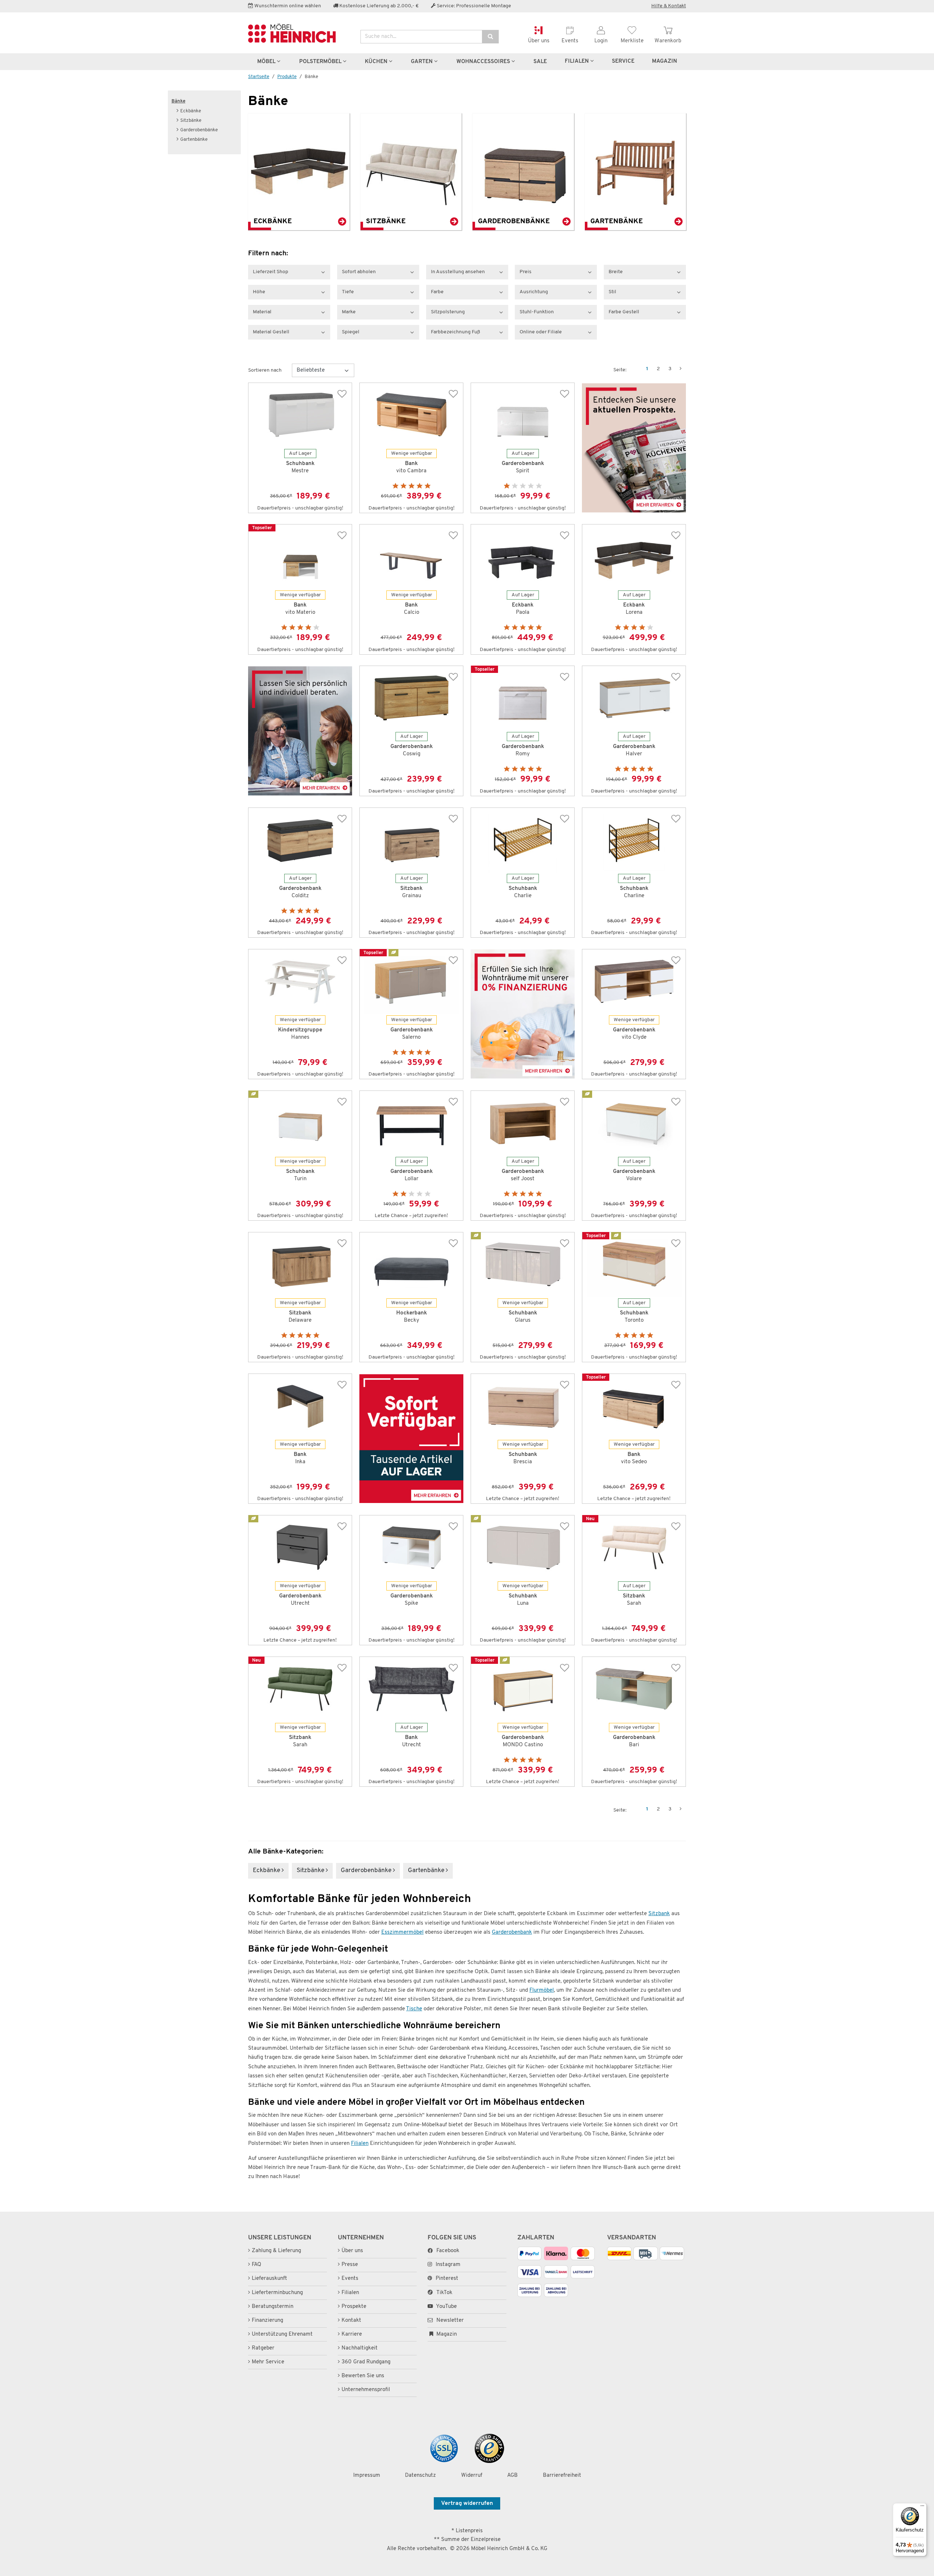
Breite (616, 272)
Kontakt (351, 2321)
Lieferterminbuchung (277, 2293)
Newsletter (449, 2321)
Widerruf (472, 2476)
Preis (526, 272)
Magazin (446, 2334)
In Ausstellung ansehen (458, 272)
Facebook (448, 2251)
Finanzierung (267, 2321)
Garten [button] (422, 62)
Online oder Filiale (541, 332)
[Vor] (681, 369)
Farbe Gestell (624, 312)
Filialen (578, 61)
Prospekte (354, 2307)
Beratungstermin (273, 2307)
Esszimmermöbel (402, 1932)
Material (262, 312)
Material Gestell (271, 332)
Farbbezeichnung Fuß (456, 332)
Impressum (367, 2476)
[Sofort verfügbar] (411, 1439)
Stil (612, 292)
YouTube (446, 2307)
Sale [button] (540, 62)
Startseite (259, 77)
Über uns (352, 2251)
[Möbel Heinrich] (299, 33)
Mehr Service (268, 2362)
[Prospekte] (634, 448)
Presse (350, 2265)
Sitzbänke (191, 121)
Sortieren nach (265, 370)
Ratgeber (263, 2348)
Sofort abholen (359, 272)
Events (350, 2279)
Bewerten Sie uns (363, 2376)
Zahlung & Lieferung (276, 2251)
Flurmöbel (542, 1990)
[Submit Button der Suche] (490, 37)
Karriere (352, 2334)
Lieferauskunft (269, 2279)
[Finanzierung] (523, 1014)
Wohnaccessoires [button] (484, 62)
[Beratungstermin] (300, 731)
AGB (512, 2476)
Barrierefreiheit (562, 2476)
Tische (414, 2009)
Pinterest (447, 2279)
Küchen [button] (377, 62)
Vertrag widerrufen (467, 2503)
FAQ (256, 2265)
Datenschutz (420, 2476)
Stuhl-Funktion (537, 312)
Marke (349, 312)
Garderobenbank (512, 1932)
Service (623, 61)
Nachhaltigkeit (360, 2348)
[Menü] (922, 2507)
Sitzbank (659, 1914)
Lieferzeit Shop (271, 272)
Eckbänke (191, 111)
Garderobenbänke (199, 130)
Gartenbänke (194, 140)
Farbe (437, 292)
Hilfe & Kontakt (669, 6)
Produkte (287, 77)
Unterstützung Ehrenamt (282, 2334)
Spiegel (351, 332)
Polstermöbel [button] (321, 62)
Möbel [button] (267, 62)
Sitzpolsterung (448, 312)
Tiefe (348, 292)
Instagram (448, 2265)
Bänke (178, 101)
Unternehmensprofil (366, 2390)
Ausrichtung (534, 292)
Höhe (259, 292)
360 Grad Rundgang (366, 2362)
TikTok (444, 2293)
